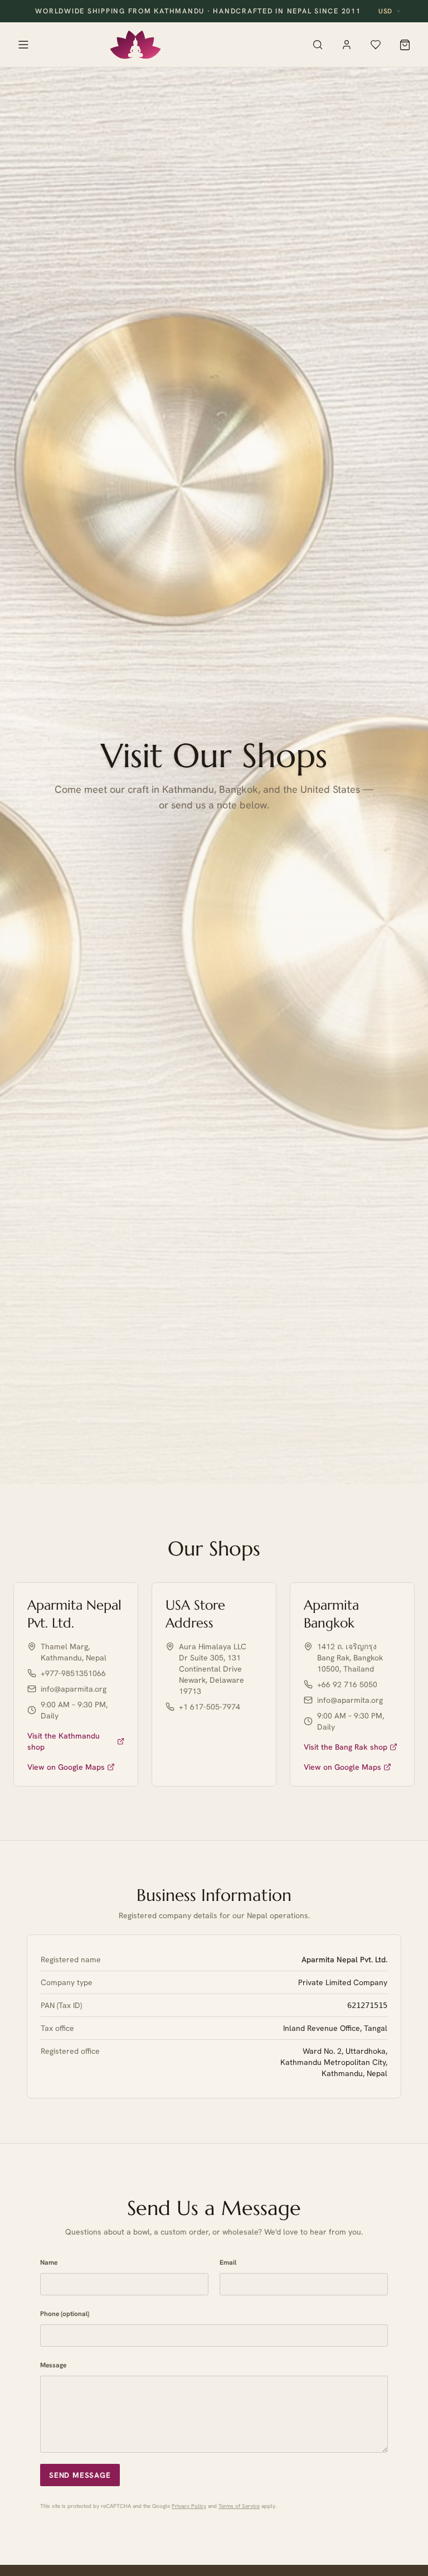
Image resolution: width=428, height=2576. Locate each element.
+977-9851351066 (73, 1673)
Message (53, 2365)
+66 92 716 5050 (347, 1684)
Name (49, 2262)
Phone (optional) (65, 2314)
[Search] (318, 45)
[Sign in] (347, 45)
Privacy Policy (189, 2506)
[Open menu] (23, 45)
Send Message (80, 2475)
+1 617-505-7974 (210, 1707)
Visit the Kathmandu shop (64, 1741)
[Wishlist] (376, 45)
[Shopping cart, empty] (405, 45)
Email (228, 2262)
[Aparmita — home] (135, 45)
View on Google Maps (66, 1767)
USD (385, 11)
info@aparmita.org (74, 1689)
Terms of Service (239, 2506)
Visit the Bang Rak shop (346, 1747)
